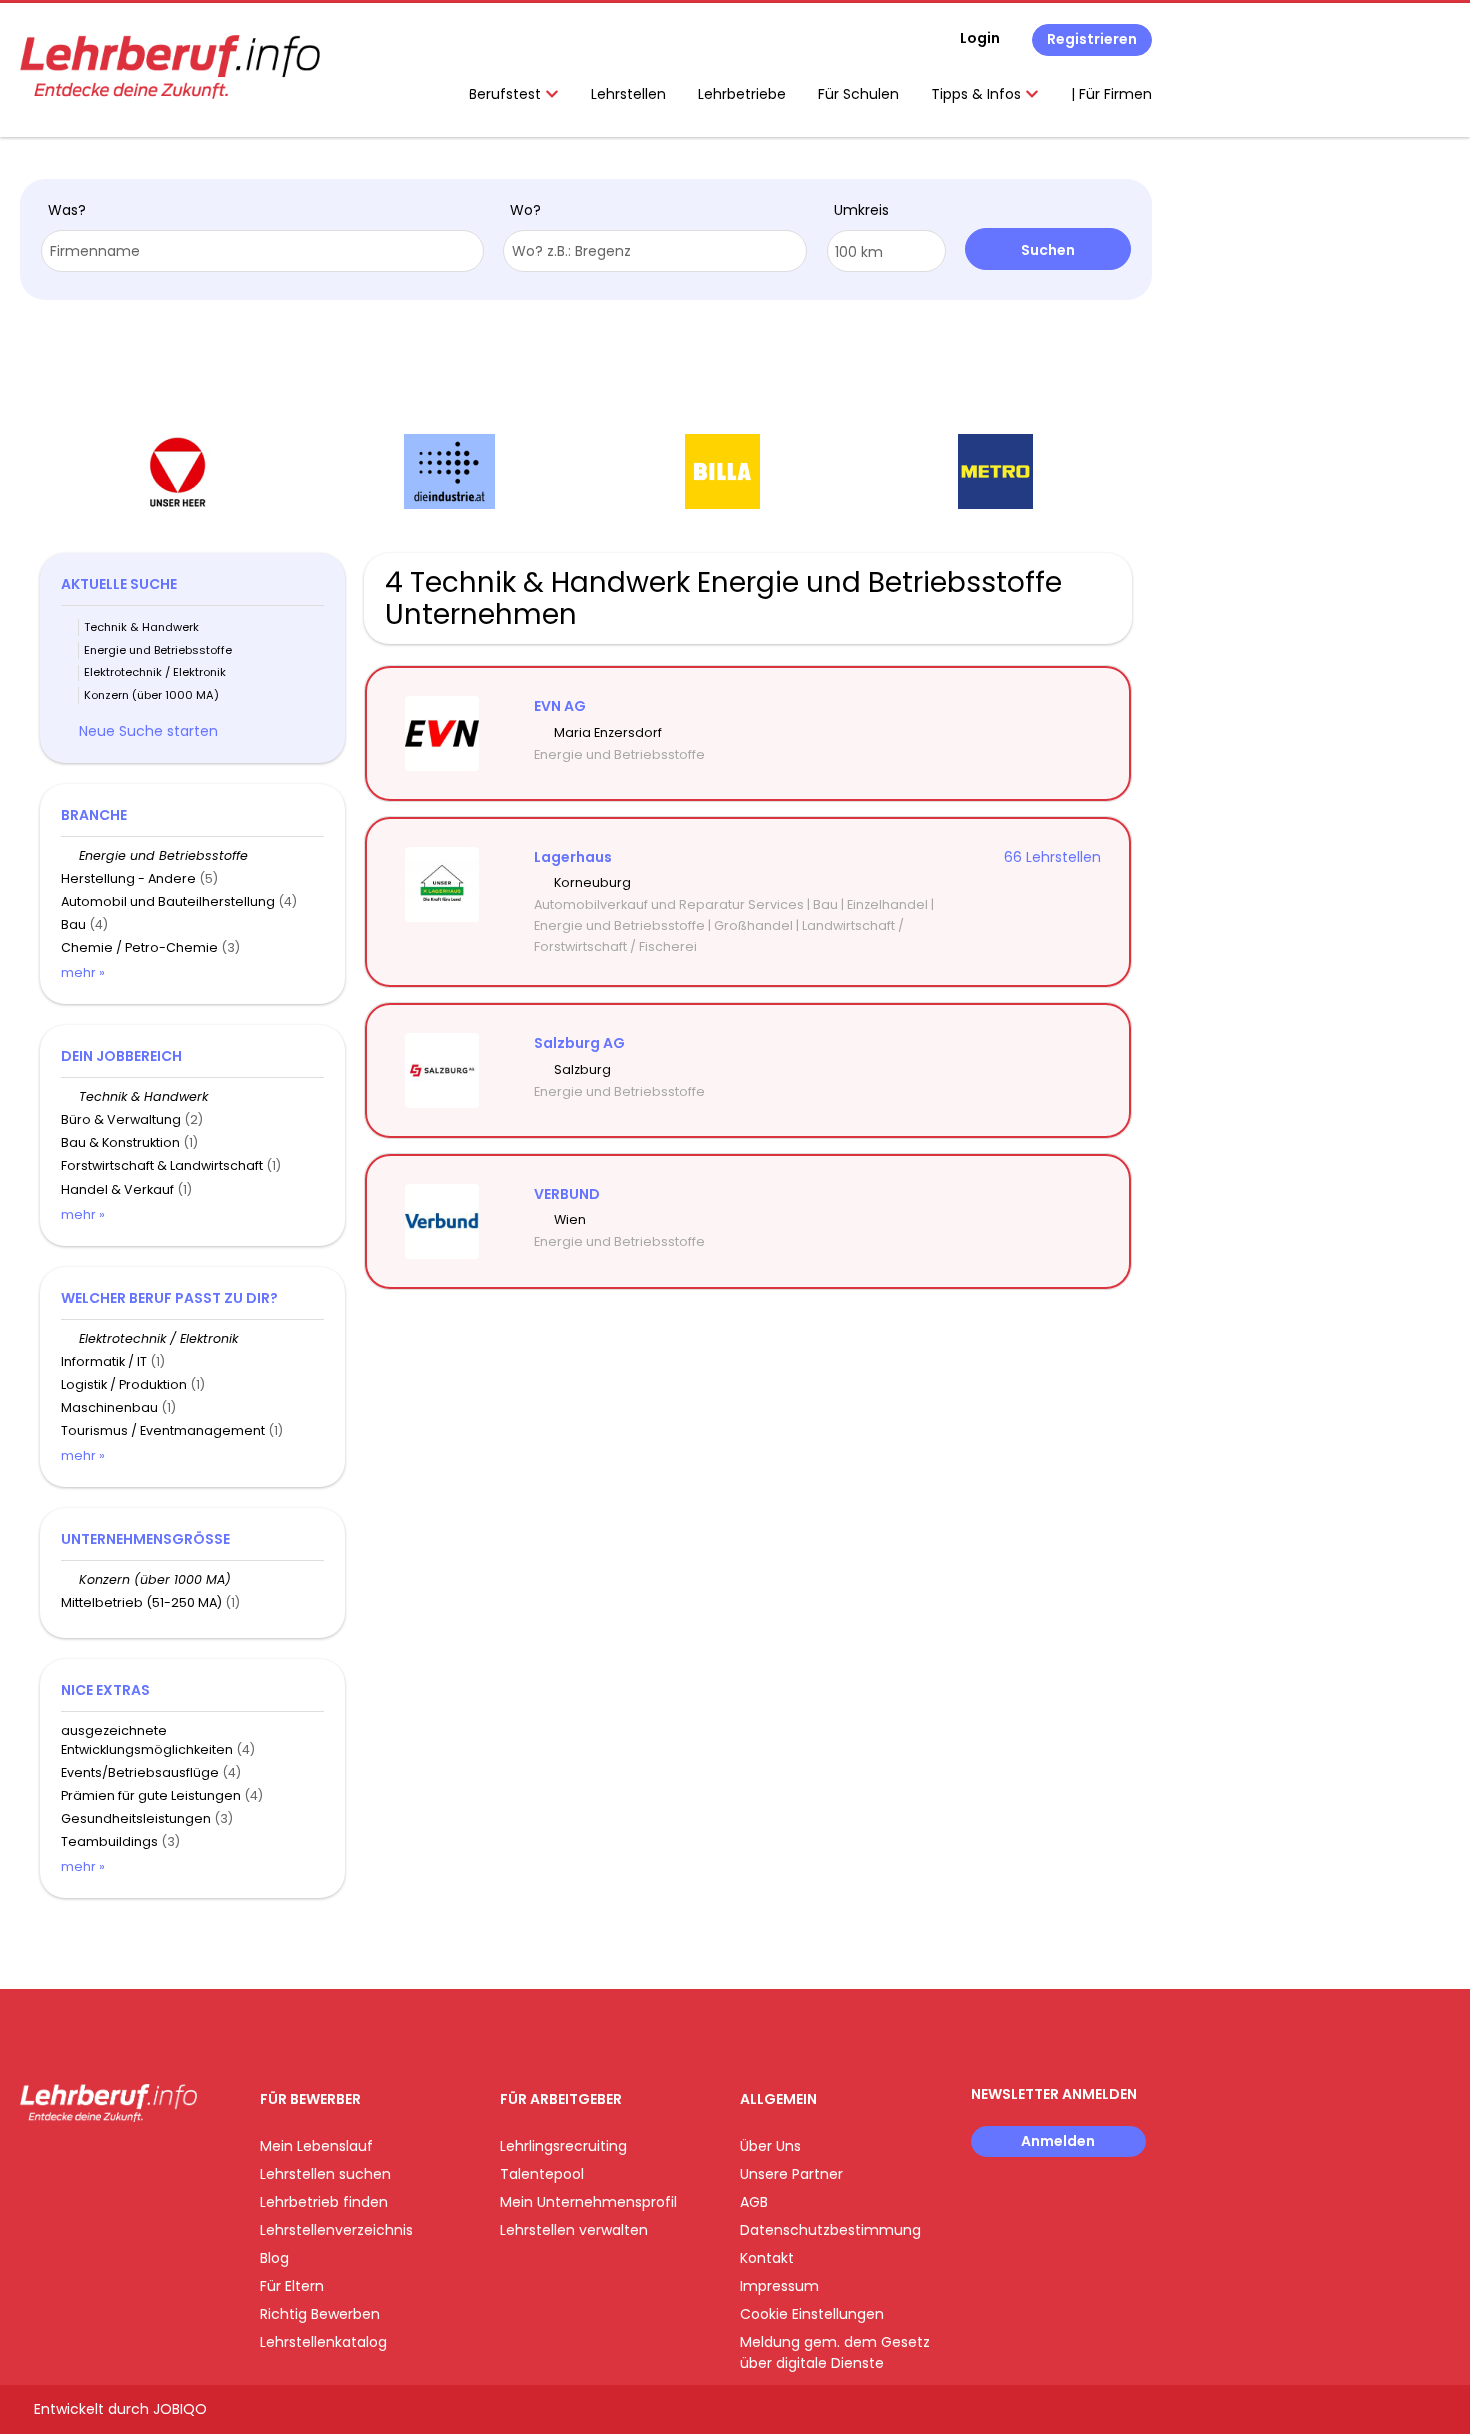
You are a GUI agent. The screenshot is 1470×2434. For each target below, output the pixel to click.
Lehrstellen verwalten (574, 2230)
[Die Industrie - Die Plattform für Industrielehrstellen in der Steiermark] (449, 471)
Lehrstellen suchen (325, 2174)
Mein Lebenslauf (316, 2146)
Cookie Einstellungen (812, 2314)
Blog (274, 2258)
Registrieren (1092, 39)
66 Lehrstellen (1052, 857)
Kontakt (767, 2258)
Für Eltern (292, 2286)
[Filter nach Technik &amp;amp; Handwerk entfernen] (70, 1096)
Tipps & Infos (978, 94)
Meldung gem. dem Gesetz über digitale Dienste (835, 2352)
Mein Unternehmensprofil (588, 2202)
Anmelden (1058, 2141)
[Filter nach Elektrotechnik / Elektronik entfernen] (70, 1338)
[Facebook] (34, 2163)
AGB (754, 2202)
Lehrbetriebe (742, 94)
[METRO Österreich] (995, 471)
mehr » (83, 972)
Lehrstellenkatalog (323, 2342)
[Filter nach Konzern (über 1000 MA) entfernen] (70, 1579)
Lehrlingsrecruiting (563, 2146)
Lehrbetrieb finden (324, 2202)
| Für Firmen (1111, 94)
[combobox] (262, 251)
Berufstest (507, 94)
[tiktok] (130, 2163)
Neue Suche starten (148, 731)
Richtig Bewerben (320, 2314)
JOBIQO (180, 2409)
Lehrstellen (628, 94)
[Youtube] (100, 2163)
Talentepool (542, 2174)
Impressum (779, 2286)
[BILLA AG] (722, 471)
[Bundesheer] (177, 471)
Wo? (525, 210)
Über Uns (770, 2146)
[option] (176, 472)
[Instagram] (67, 2163)
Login (980, 38)
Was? (67, 210)
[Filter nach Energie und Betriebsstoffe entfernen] (70, 855)
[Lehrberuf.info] (170, 67)
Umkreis (861, 210)
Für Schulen (858, 94)
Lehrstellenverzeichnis (336, 2230)
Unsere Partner (791, 2174)
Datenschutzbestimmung (830, 2230)
